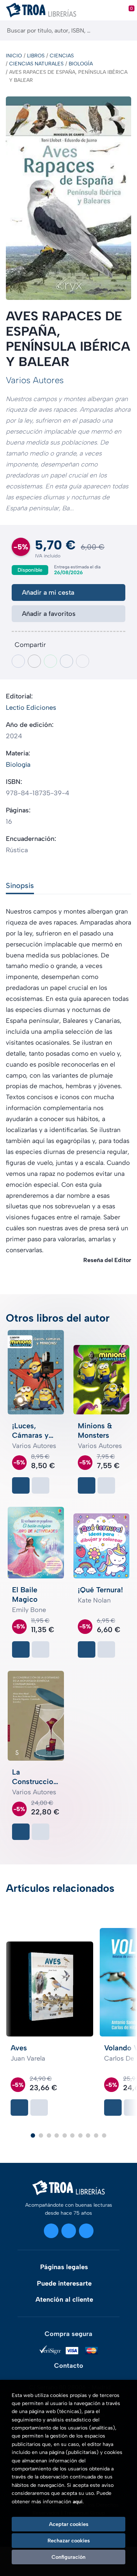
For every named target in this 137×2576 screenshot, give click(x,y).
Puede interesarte (64, 2283)
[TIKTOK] (86, 2231)
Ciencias (62, 56)
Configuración (68, 2557)
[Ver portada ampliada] (68, 198)
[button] (33, 2135)
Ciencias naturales (36, 64)
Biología (81, 64)
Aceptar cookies (69, 2524)
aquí (78, 2502)
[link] (41, 1485)
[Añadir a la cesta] (21, 1485)
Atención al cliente (64, 2299)
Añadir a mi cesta (48, 592)
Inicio (14, 56)
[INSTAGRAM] (51, 2231)
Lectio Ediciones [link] (31, 708)
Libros (36, 56)
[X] (69, 2231)
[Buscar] (125, 31)
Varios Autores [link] (35, 380)
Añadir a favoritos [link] (49, 614)
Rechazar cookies (69, 2541)
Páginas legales (64, 2267)
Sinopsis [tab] (20, 885)
